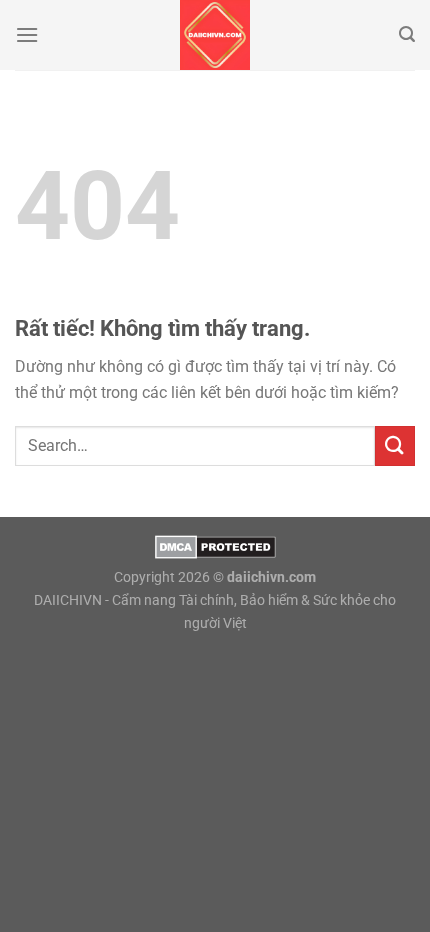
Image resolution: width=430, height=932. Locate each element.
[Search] (407, 34)
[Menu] (27, 34)
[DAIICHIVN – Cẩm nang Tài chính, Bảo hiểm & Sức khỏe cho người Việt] (215, 35)
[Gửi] (395, 445)
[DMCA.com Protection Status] (215, 545)
